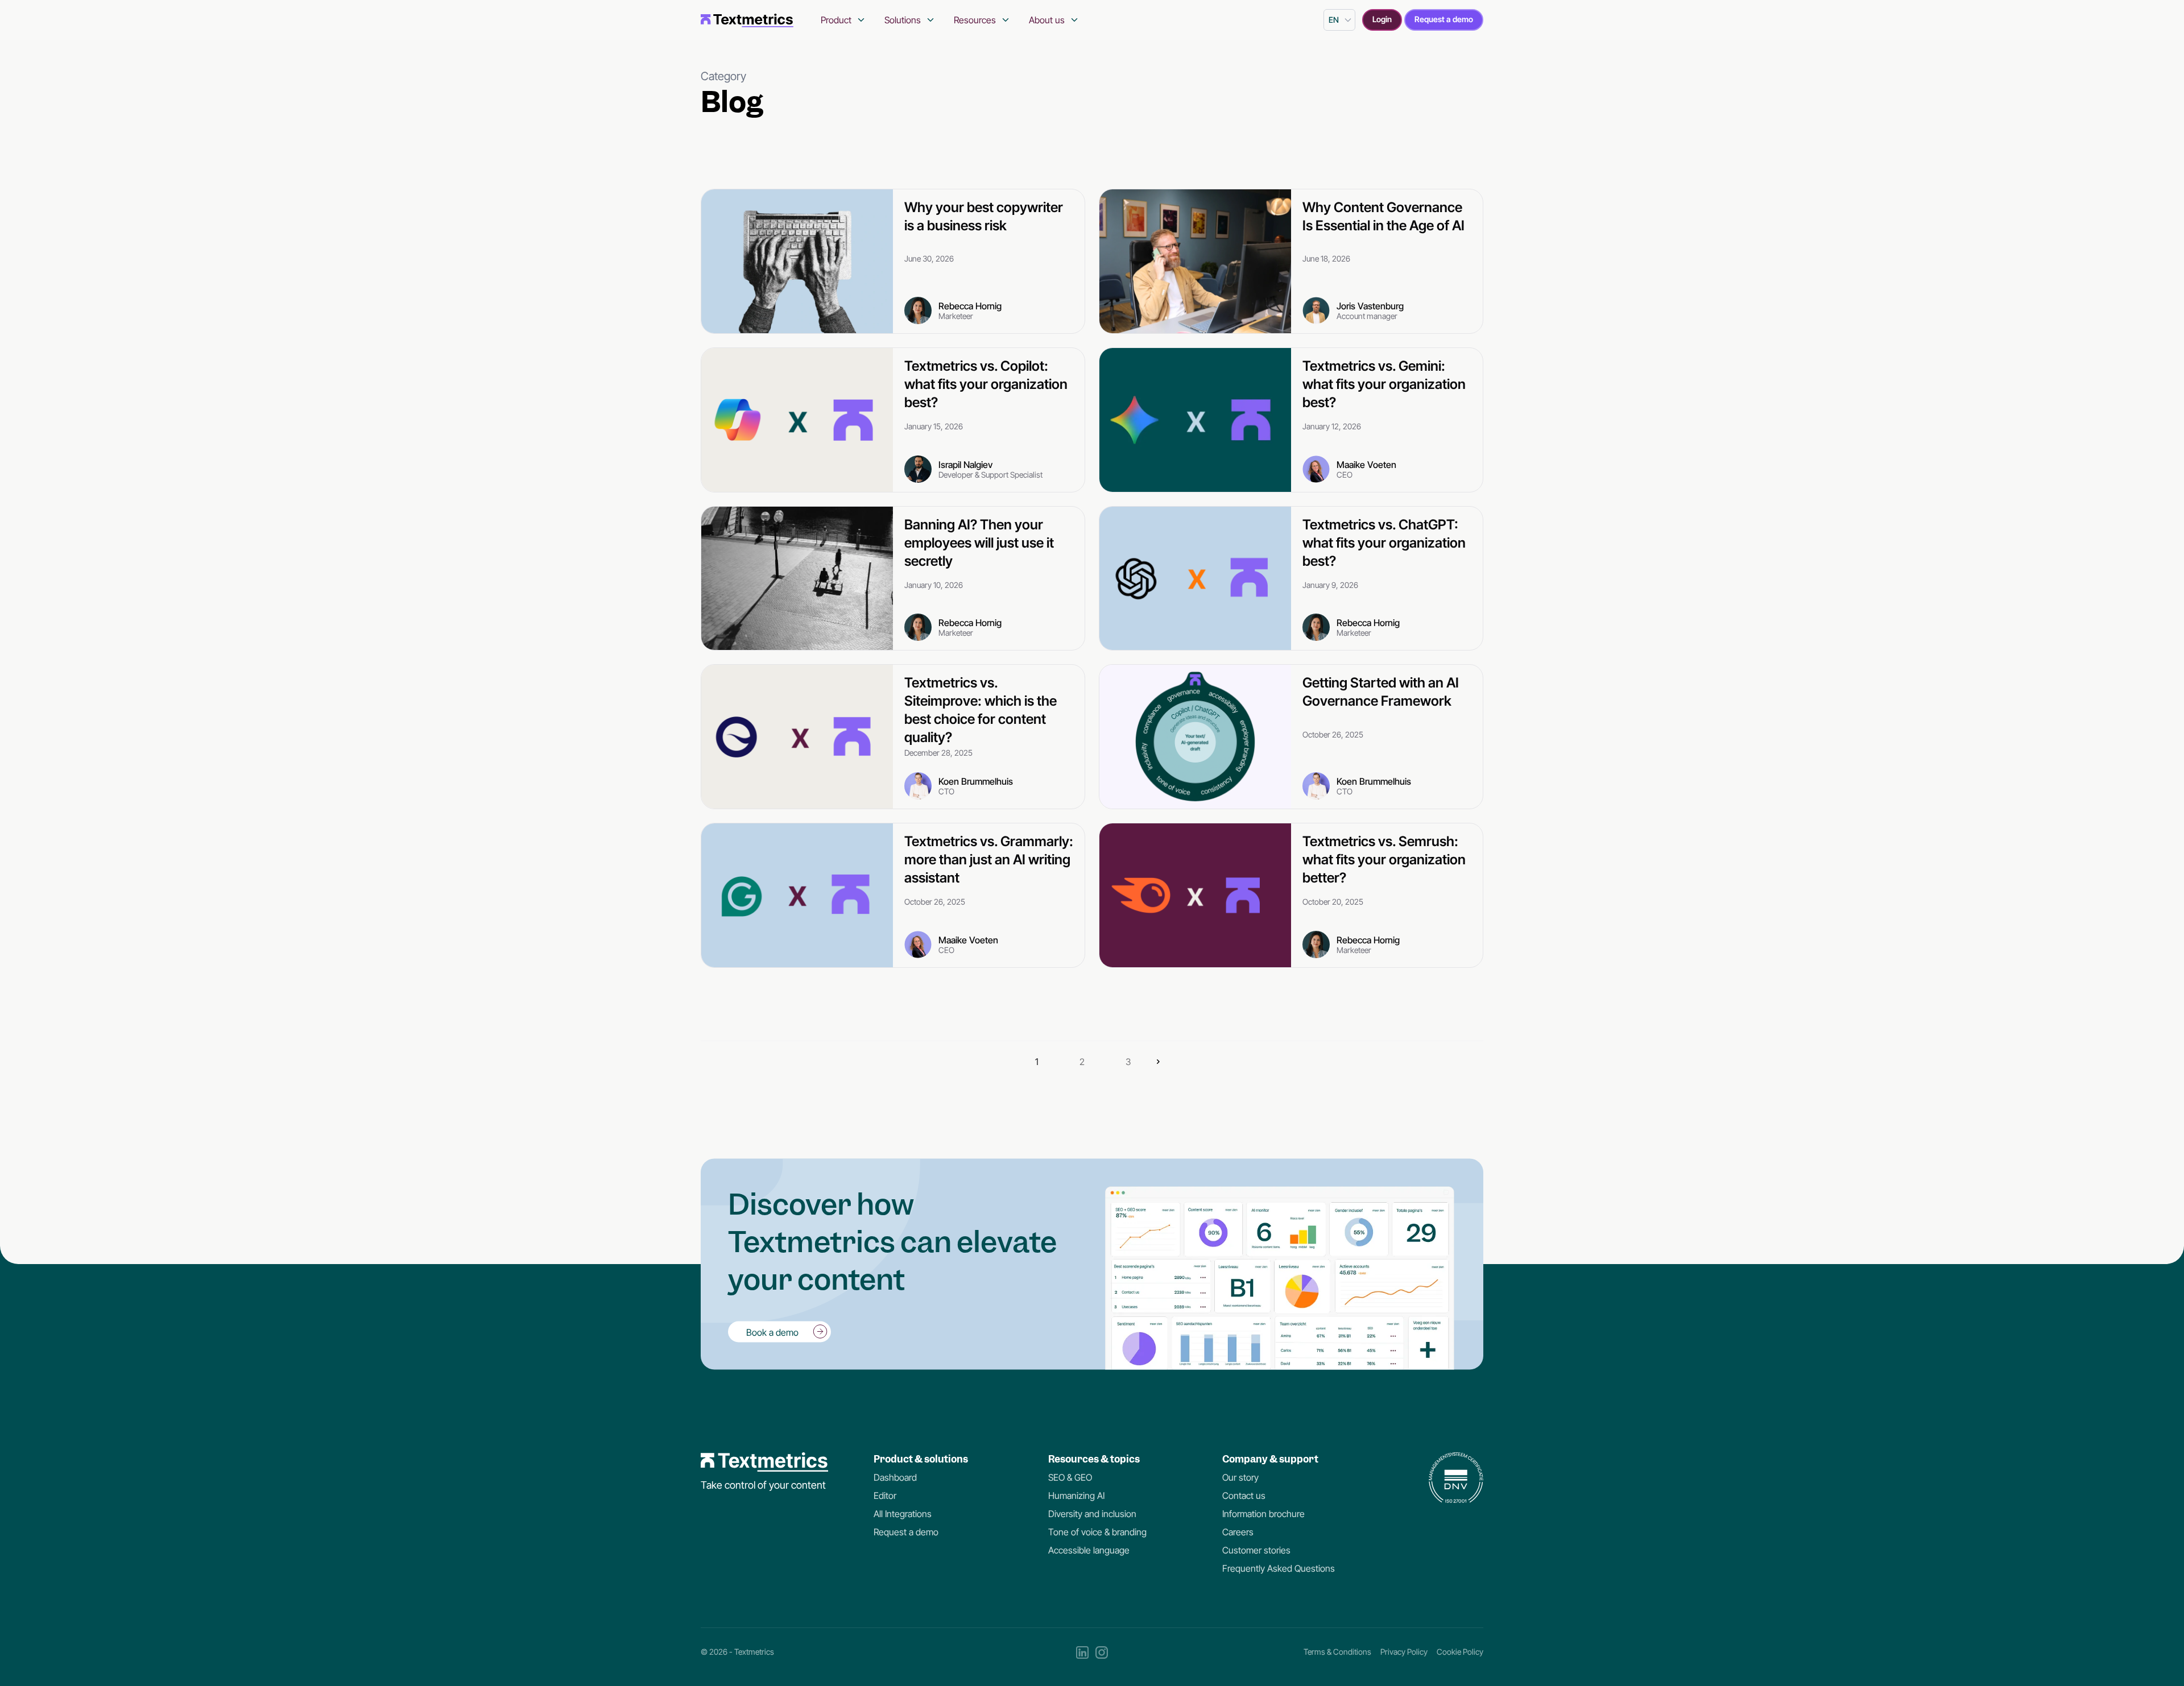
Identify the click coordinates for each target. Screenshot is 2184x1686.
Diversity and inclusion (1092, 1514)
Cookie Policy (1460, 1652)
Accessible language (1089, 1550)
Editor (885, 1496)
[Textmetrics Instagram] (1102, 1652)
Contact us (1244, 1496)
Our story (1240, 1477)
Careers (1238, 1532)
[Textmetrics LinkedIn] (1082, 1652)
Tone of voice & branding (1097, 1532)
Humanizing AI (1076, 1496)
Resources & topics (1094, 1459)
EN (1334, 20)
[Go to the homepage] (747, 20)
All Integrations (903, 1514)
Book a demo (772, 1332)
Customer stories (1256, 1550)
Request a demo (1444, 19)
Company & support (1270, 1459)
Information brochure (1263, 1514)
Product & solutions (921, 1459)
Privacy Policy (1404, 1652)
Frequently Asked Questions (1279, 1568)
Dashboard (895, 1477)
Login (1382, 19)
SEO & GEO (1070, 1477)
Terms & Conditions (1337, 1652)
